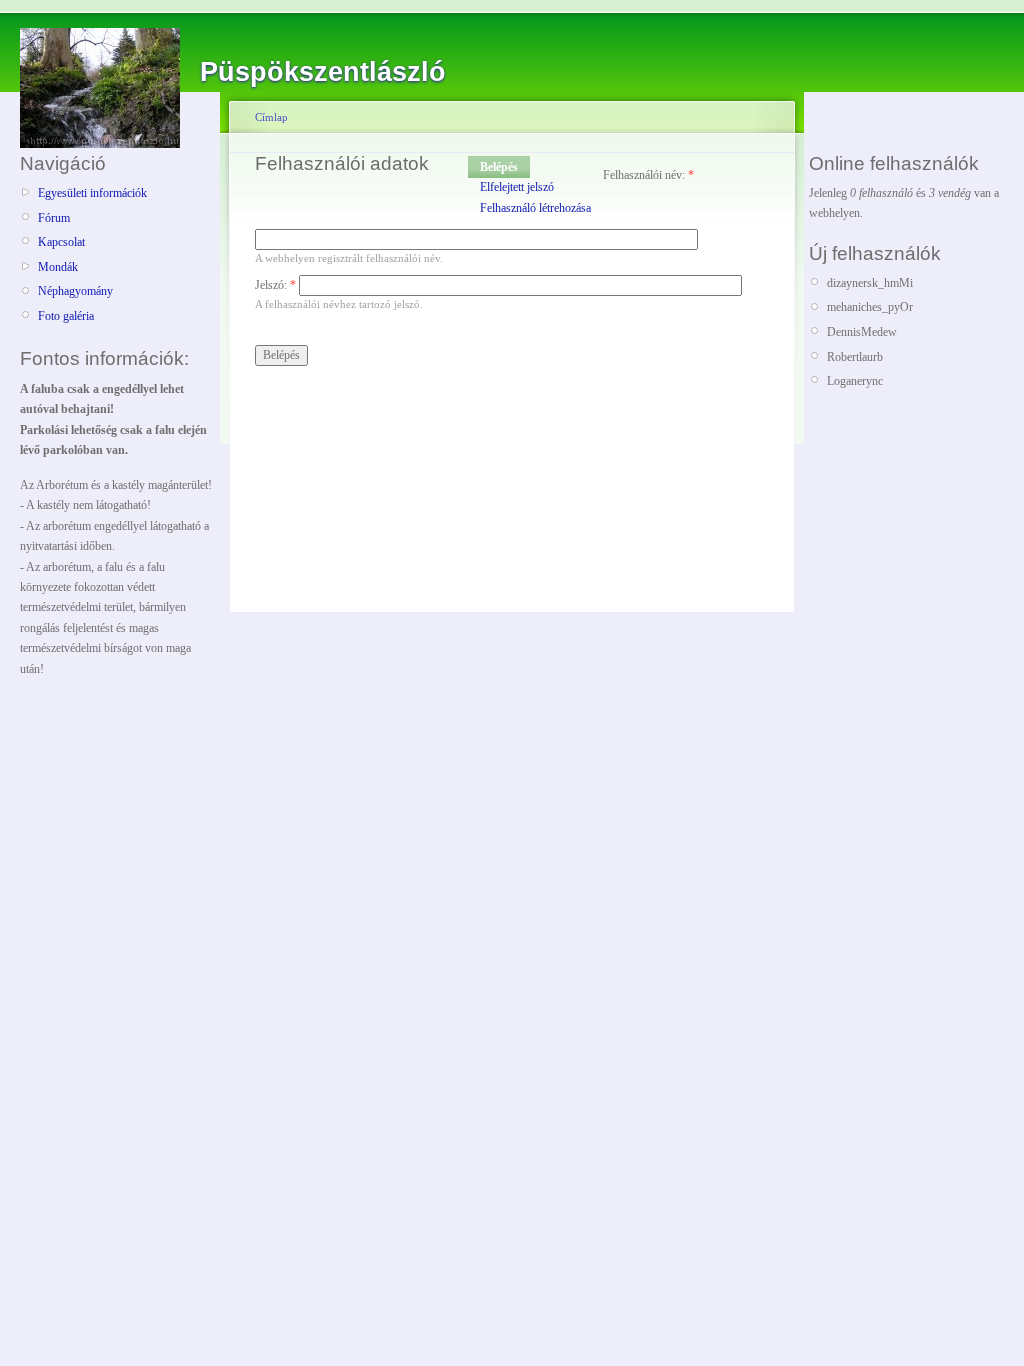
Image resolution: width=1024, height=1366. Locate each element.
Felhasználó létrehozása (535, 208)
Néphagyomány (75, 291)
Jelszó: (275, 285)
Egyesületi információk (92, 193)
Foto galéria (66, 316)
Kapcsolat (61, 242)
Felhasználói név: (648, 175)
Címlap (271, 117)
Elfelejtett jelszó (517, 187)
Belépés (499, 167)
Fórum (54, 218)
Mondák (58, 267)
